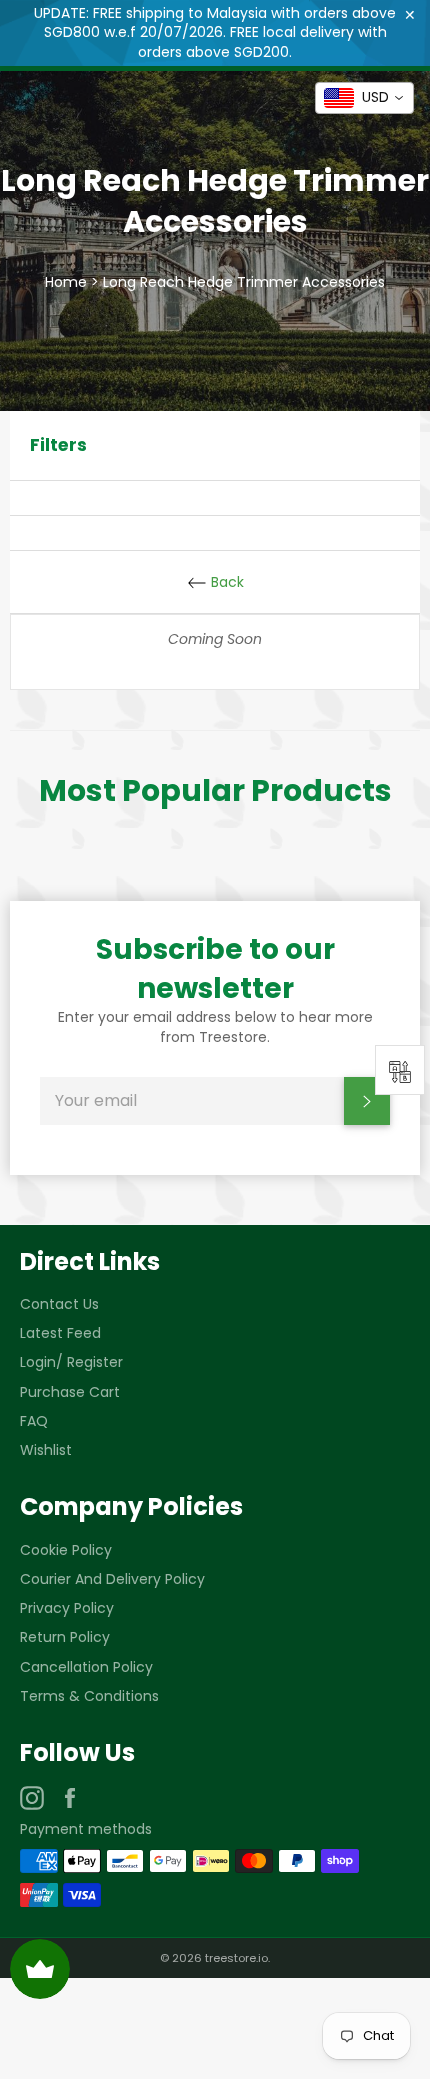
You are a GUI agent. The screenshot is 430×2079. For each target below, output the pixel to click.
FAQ (34, 1421)
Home (66, 282)
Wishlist (46, 1450)
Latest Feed (60, 1333)
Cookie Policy (66, 1550)
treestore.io (236, 1958)
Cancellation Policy (86, 1667)
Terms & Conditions (89, 1696)
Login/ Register (71, 1362)
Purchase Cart (70, 1392)
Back (225, 582)
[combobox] (364, 98)
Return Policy (65, 1637)
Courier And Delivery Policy (112, 1579)
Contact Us (59, 1304)
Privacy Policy (67, 1608)
